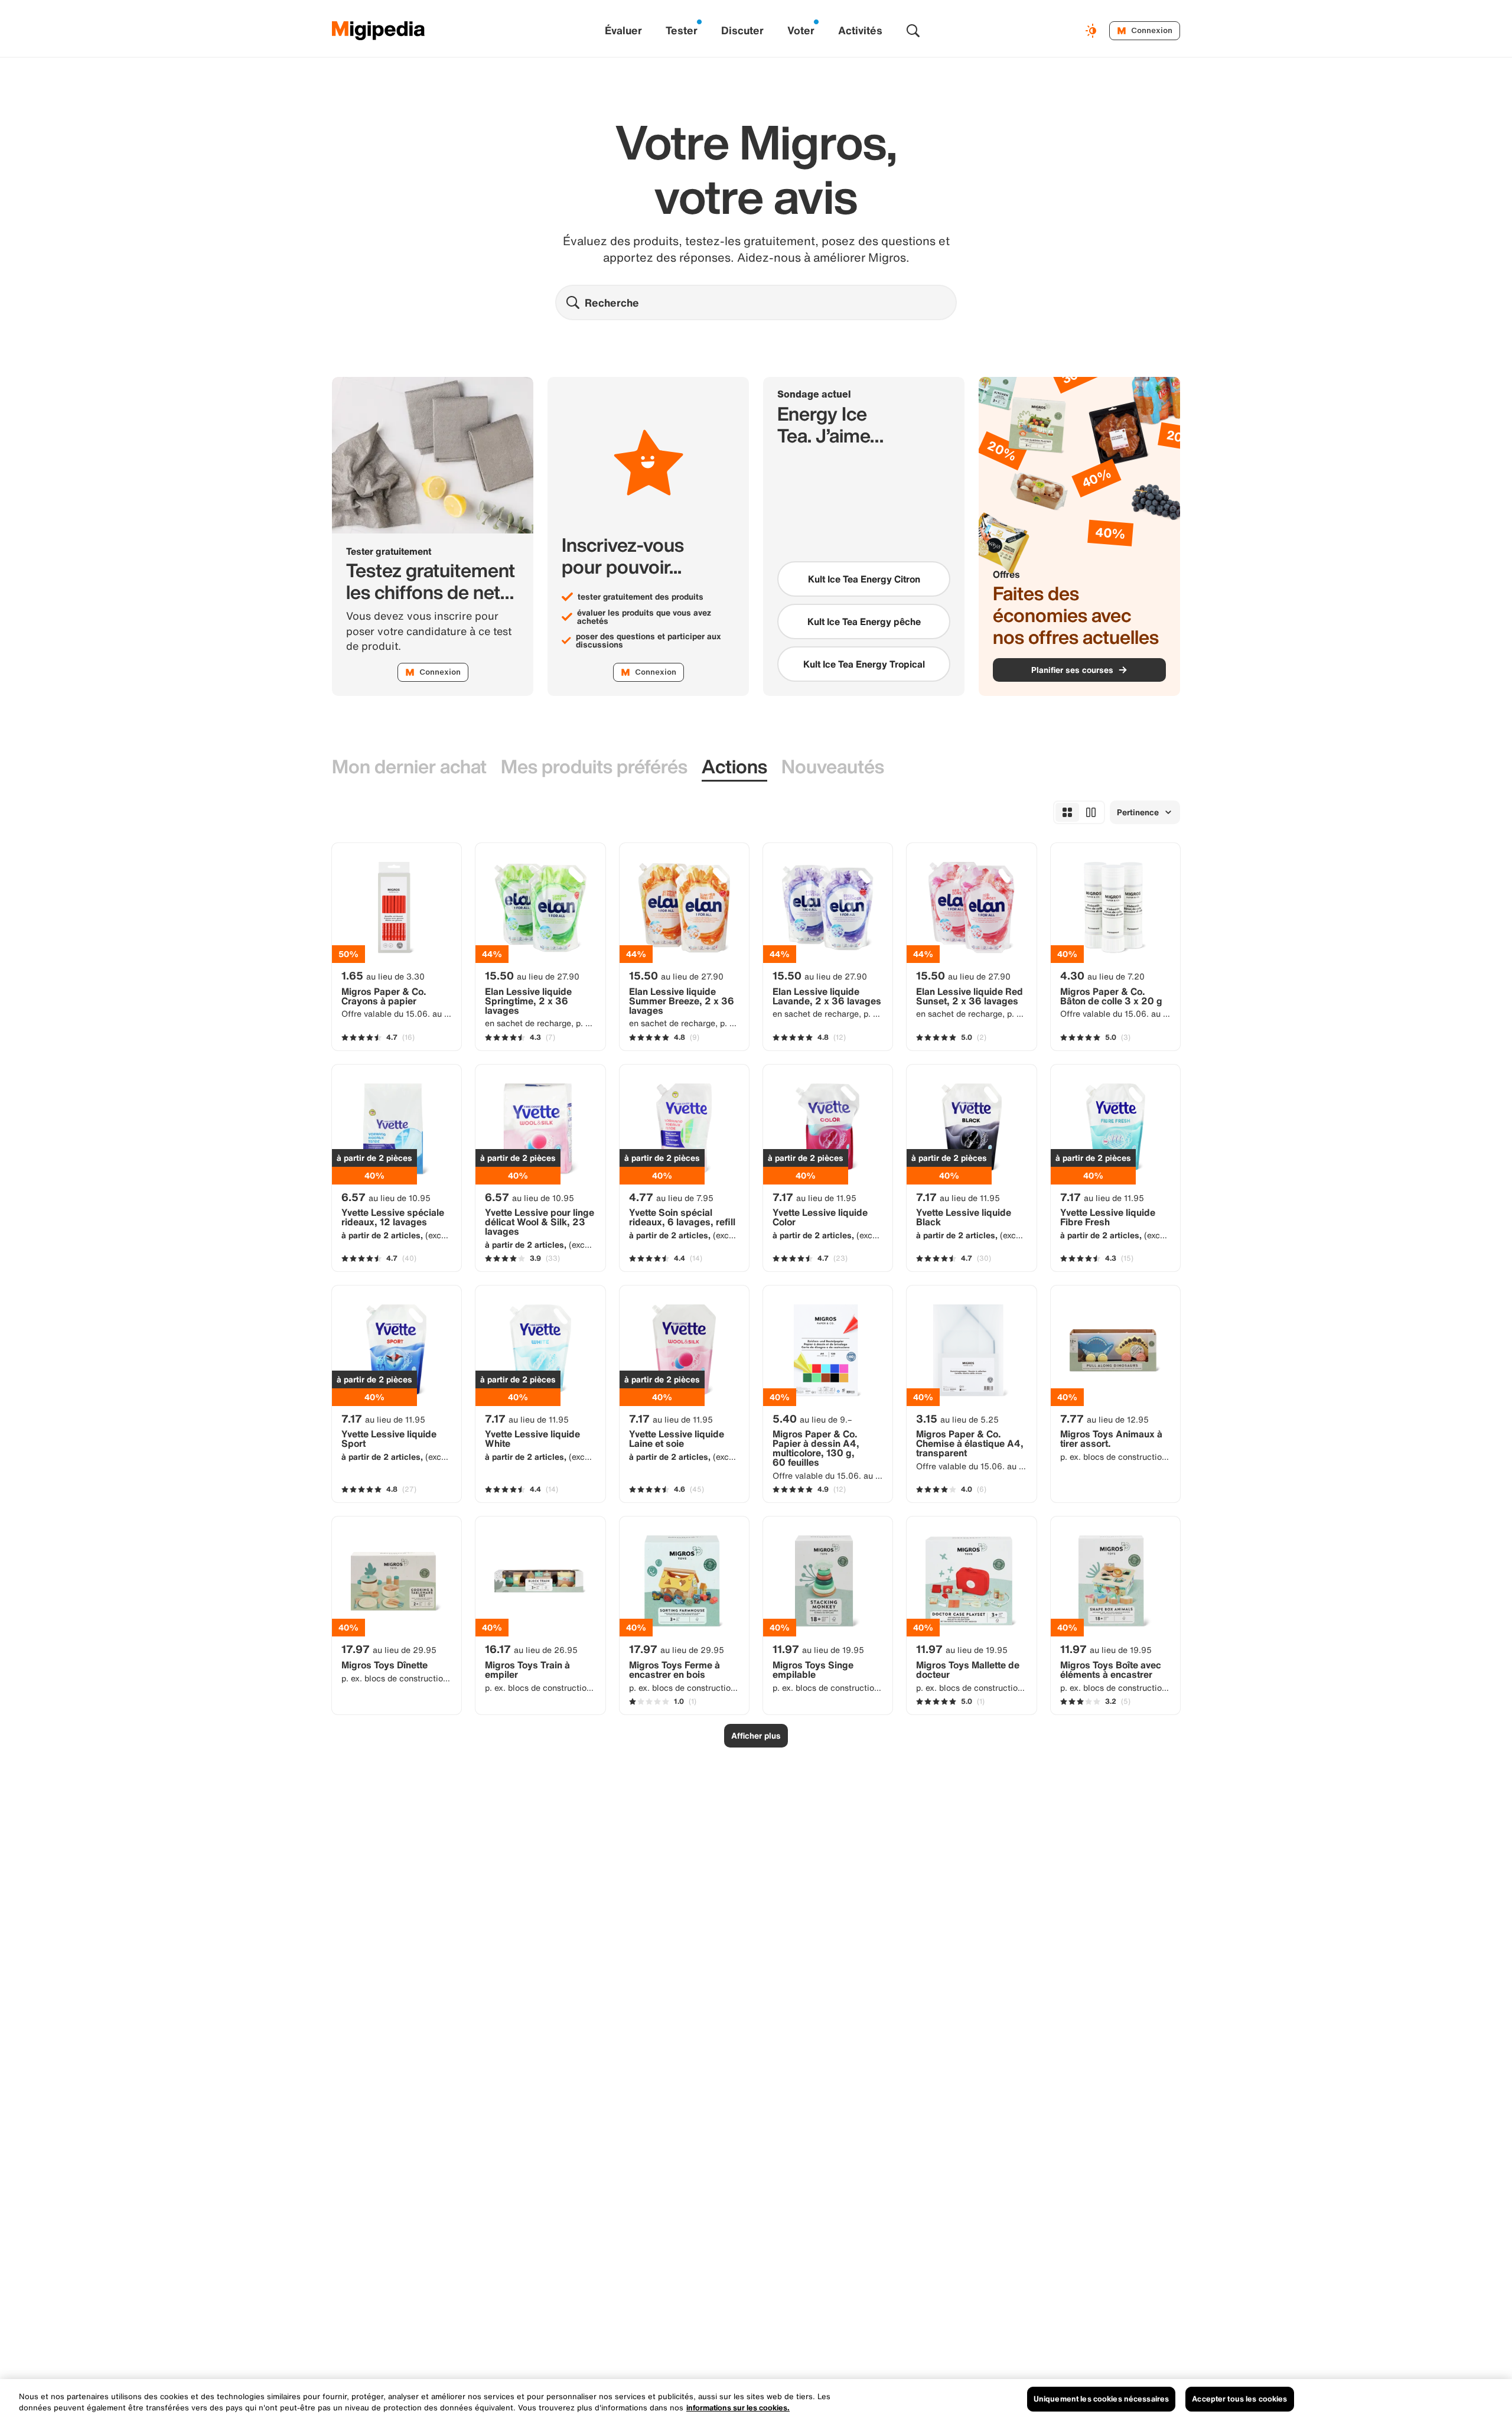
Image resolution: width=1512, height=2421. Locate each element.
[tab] (409, 767)
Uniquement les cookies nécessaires (1101, 2399)
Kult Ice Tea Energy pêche (864, 621)
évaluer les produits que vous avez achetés (644, 617)
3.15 (957, 1418)
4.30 (1102, 975)
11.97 (818, 1649)
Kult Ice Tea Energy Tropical (864, 664)
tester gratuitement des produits (641, 597)
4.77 (671, 1197)
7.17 (814, 1197)
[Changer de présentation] (1093, 31)
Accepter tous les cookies (1239, 2399)
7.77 (1104, 1418)
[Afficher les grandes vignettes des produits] (1091, 812)
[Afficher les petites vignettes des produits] (1067, 812)
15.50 (532, 975)
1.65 (383, 975)
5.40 (812, 1418)
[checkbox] (864, 579)
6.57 (386, 1197)
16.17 (531, 1649)
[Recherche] (913, 31)
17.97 (389, 1649)
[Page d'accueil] (379, 31)
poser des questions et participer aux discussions (649, 640)
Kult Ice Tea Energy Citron (864, 579)
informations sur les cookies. (738, 2408)
